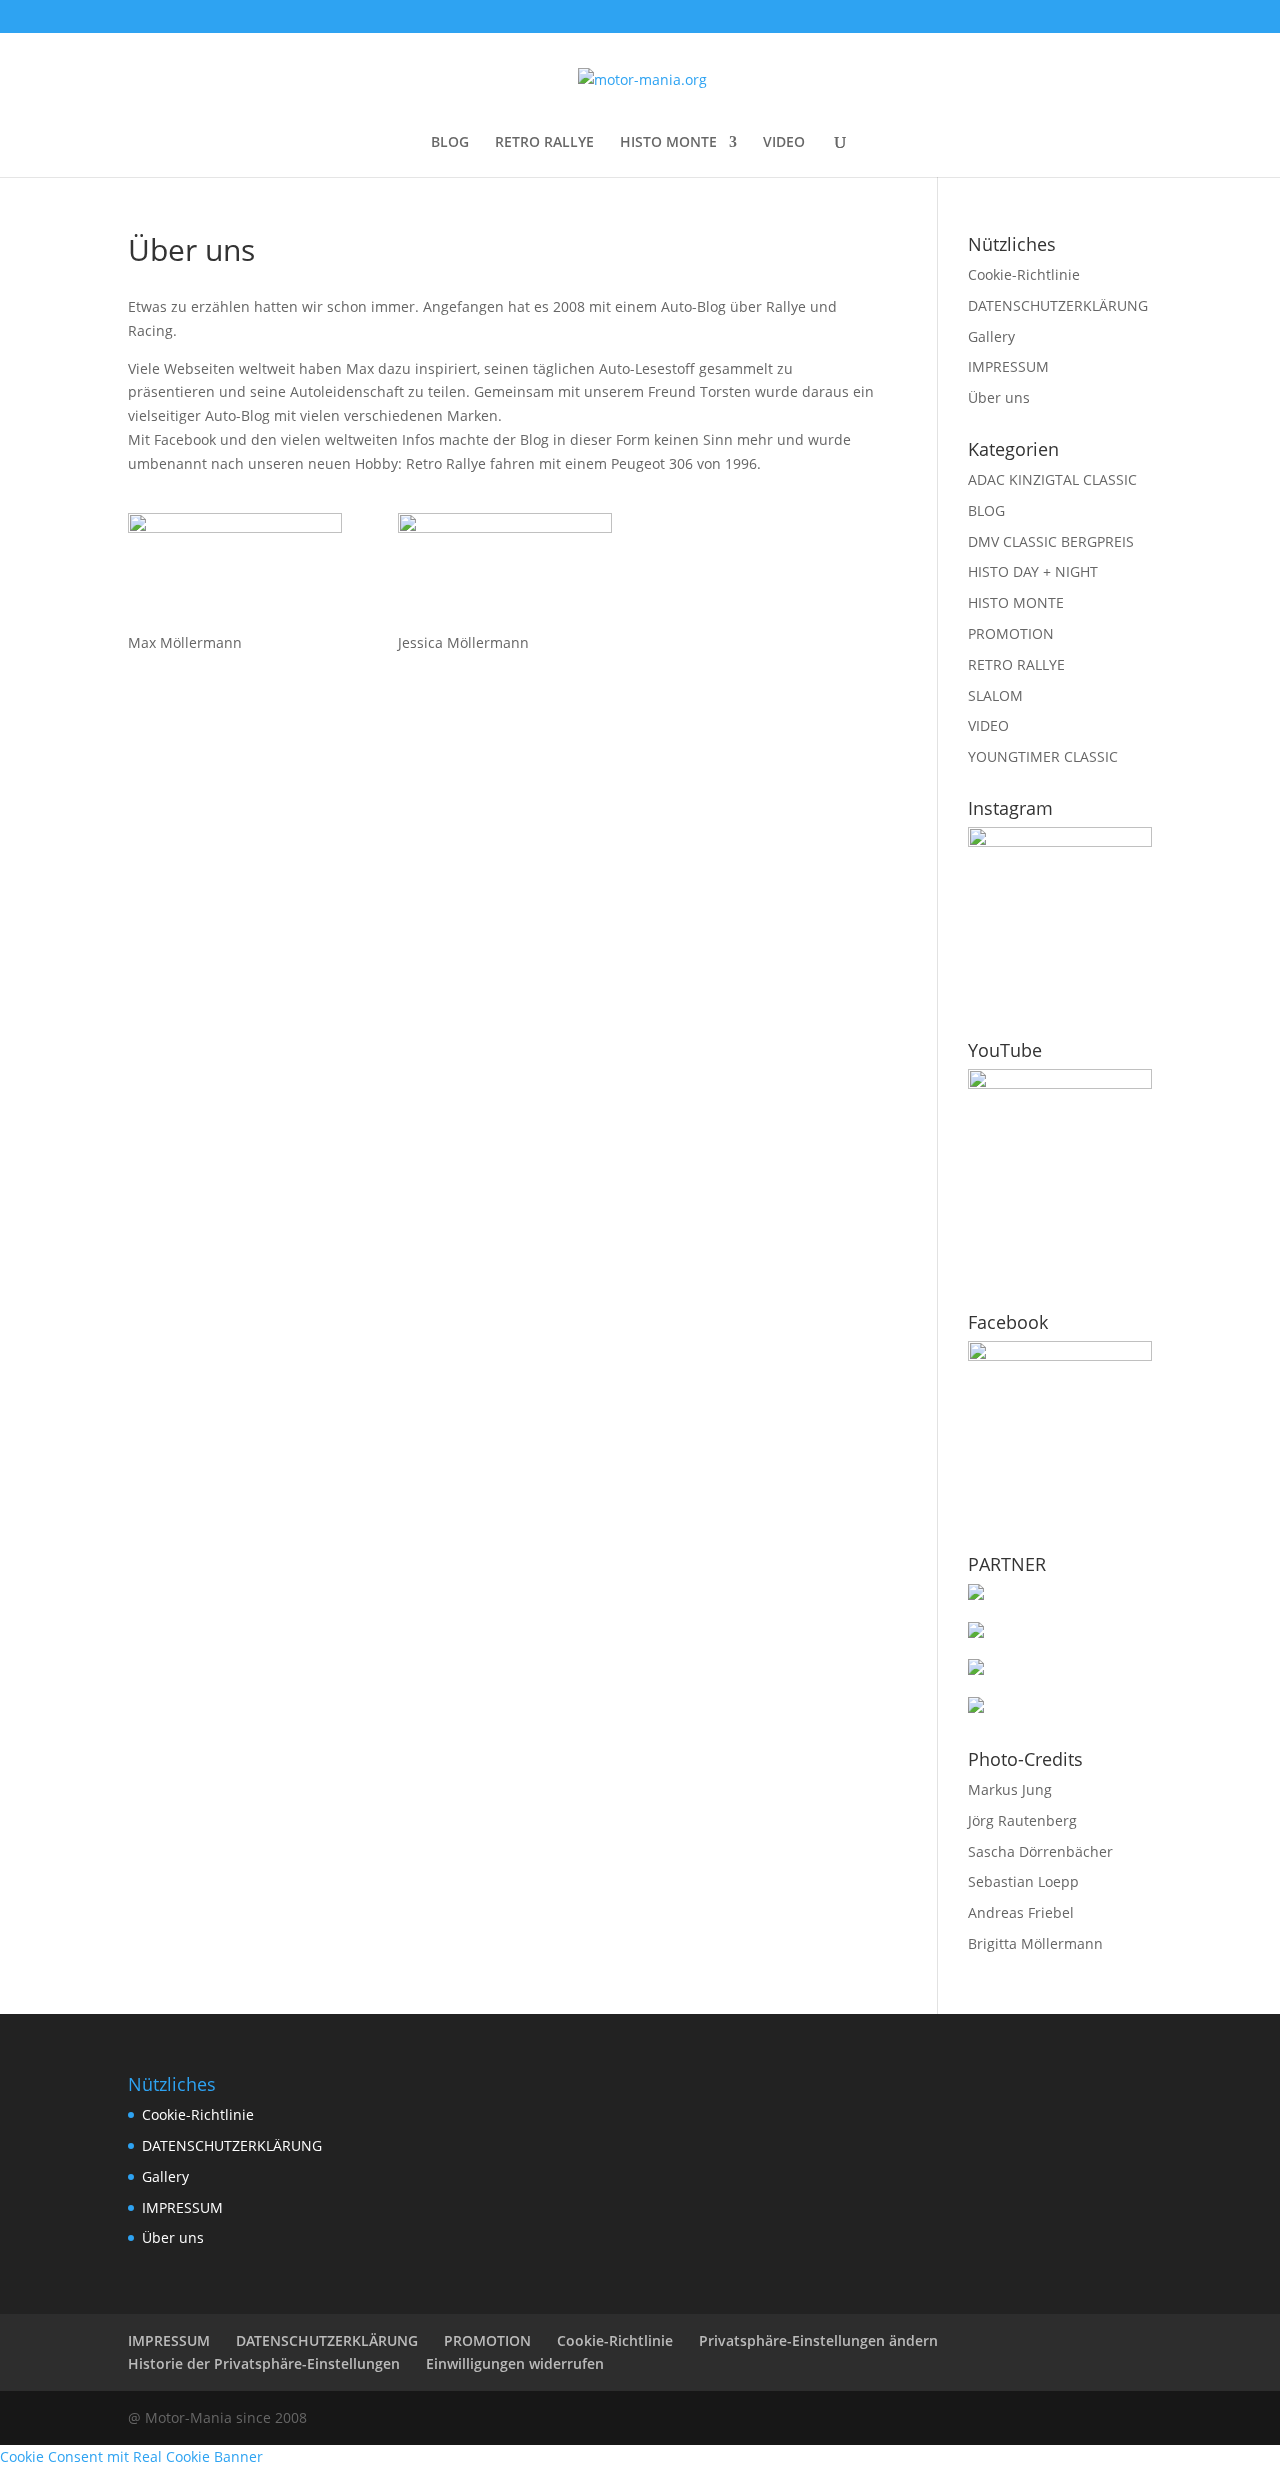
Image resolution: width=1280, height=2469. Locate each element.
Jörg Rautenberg (1022, 1820)
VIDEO (784, 143)
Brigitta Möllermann (1035, 1943)
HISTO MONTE (668, 143)
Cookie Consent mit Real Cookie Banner (131, 2456)
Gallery (991, 336)
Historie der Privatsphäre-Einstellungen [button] (264, 2363)
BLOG (450, 143)
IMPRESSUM (1008, 366)
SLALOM (995, 695)
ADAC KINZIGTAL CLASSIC (1052, 479)
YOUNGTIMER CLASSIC (1043, 756)
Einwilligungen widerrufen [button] (515, 2363)
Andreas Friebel (1021, 1912)
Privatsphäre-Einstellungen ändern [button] (818, 2340)
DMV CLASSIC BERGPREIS (1051, 541)
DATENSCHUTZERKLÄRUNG (1058, 305)
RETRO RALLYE (544, 143)
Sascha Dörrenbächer (1040, 1851)
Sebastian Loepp (1023, 1881)
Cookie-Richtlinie (1024, 274)
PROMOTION (1011, 633)
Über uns (999, 397)
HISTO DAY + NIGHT (1033, 571)
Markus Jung (1010, 1789)
